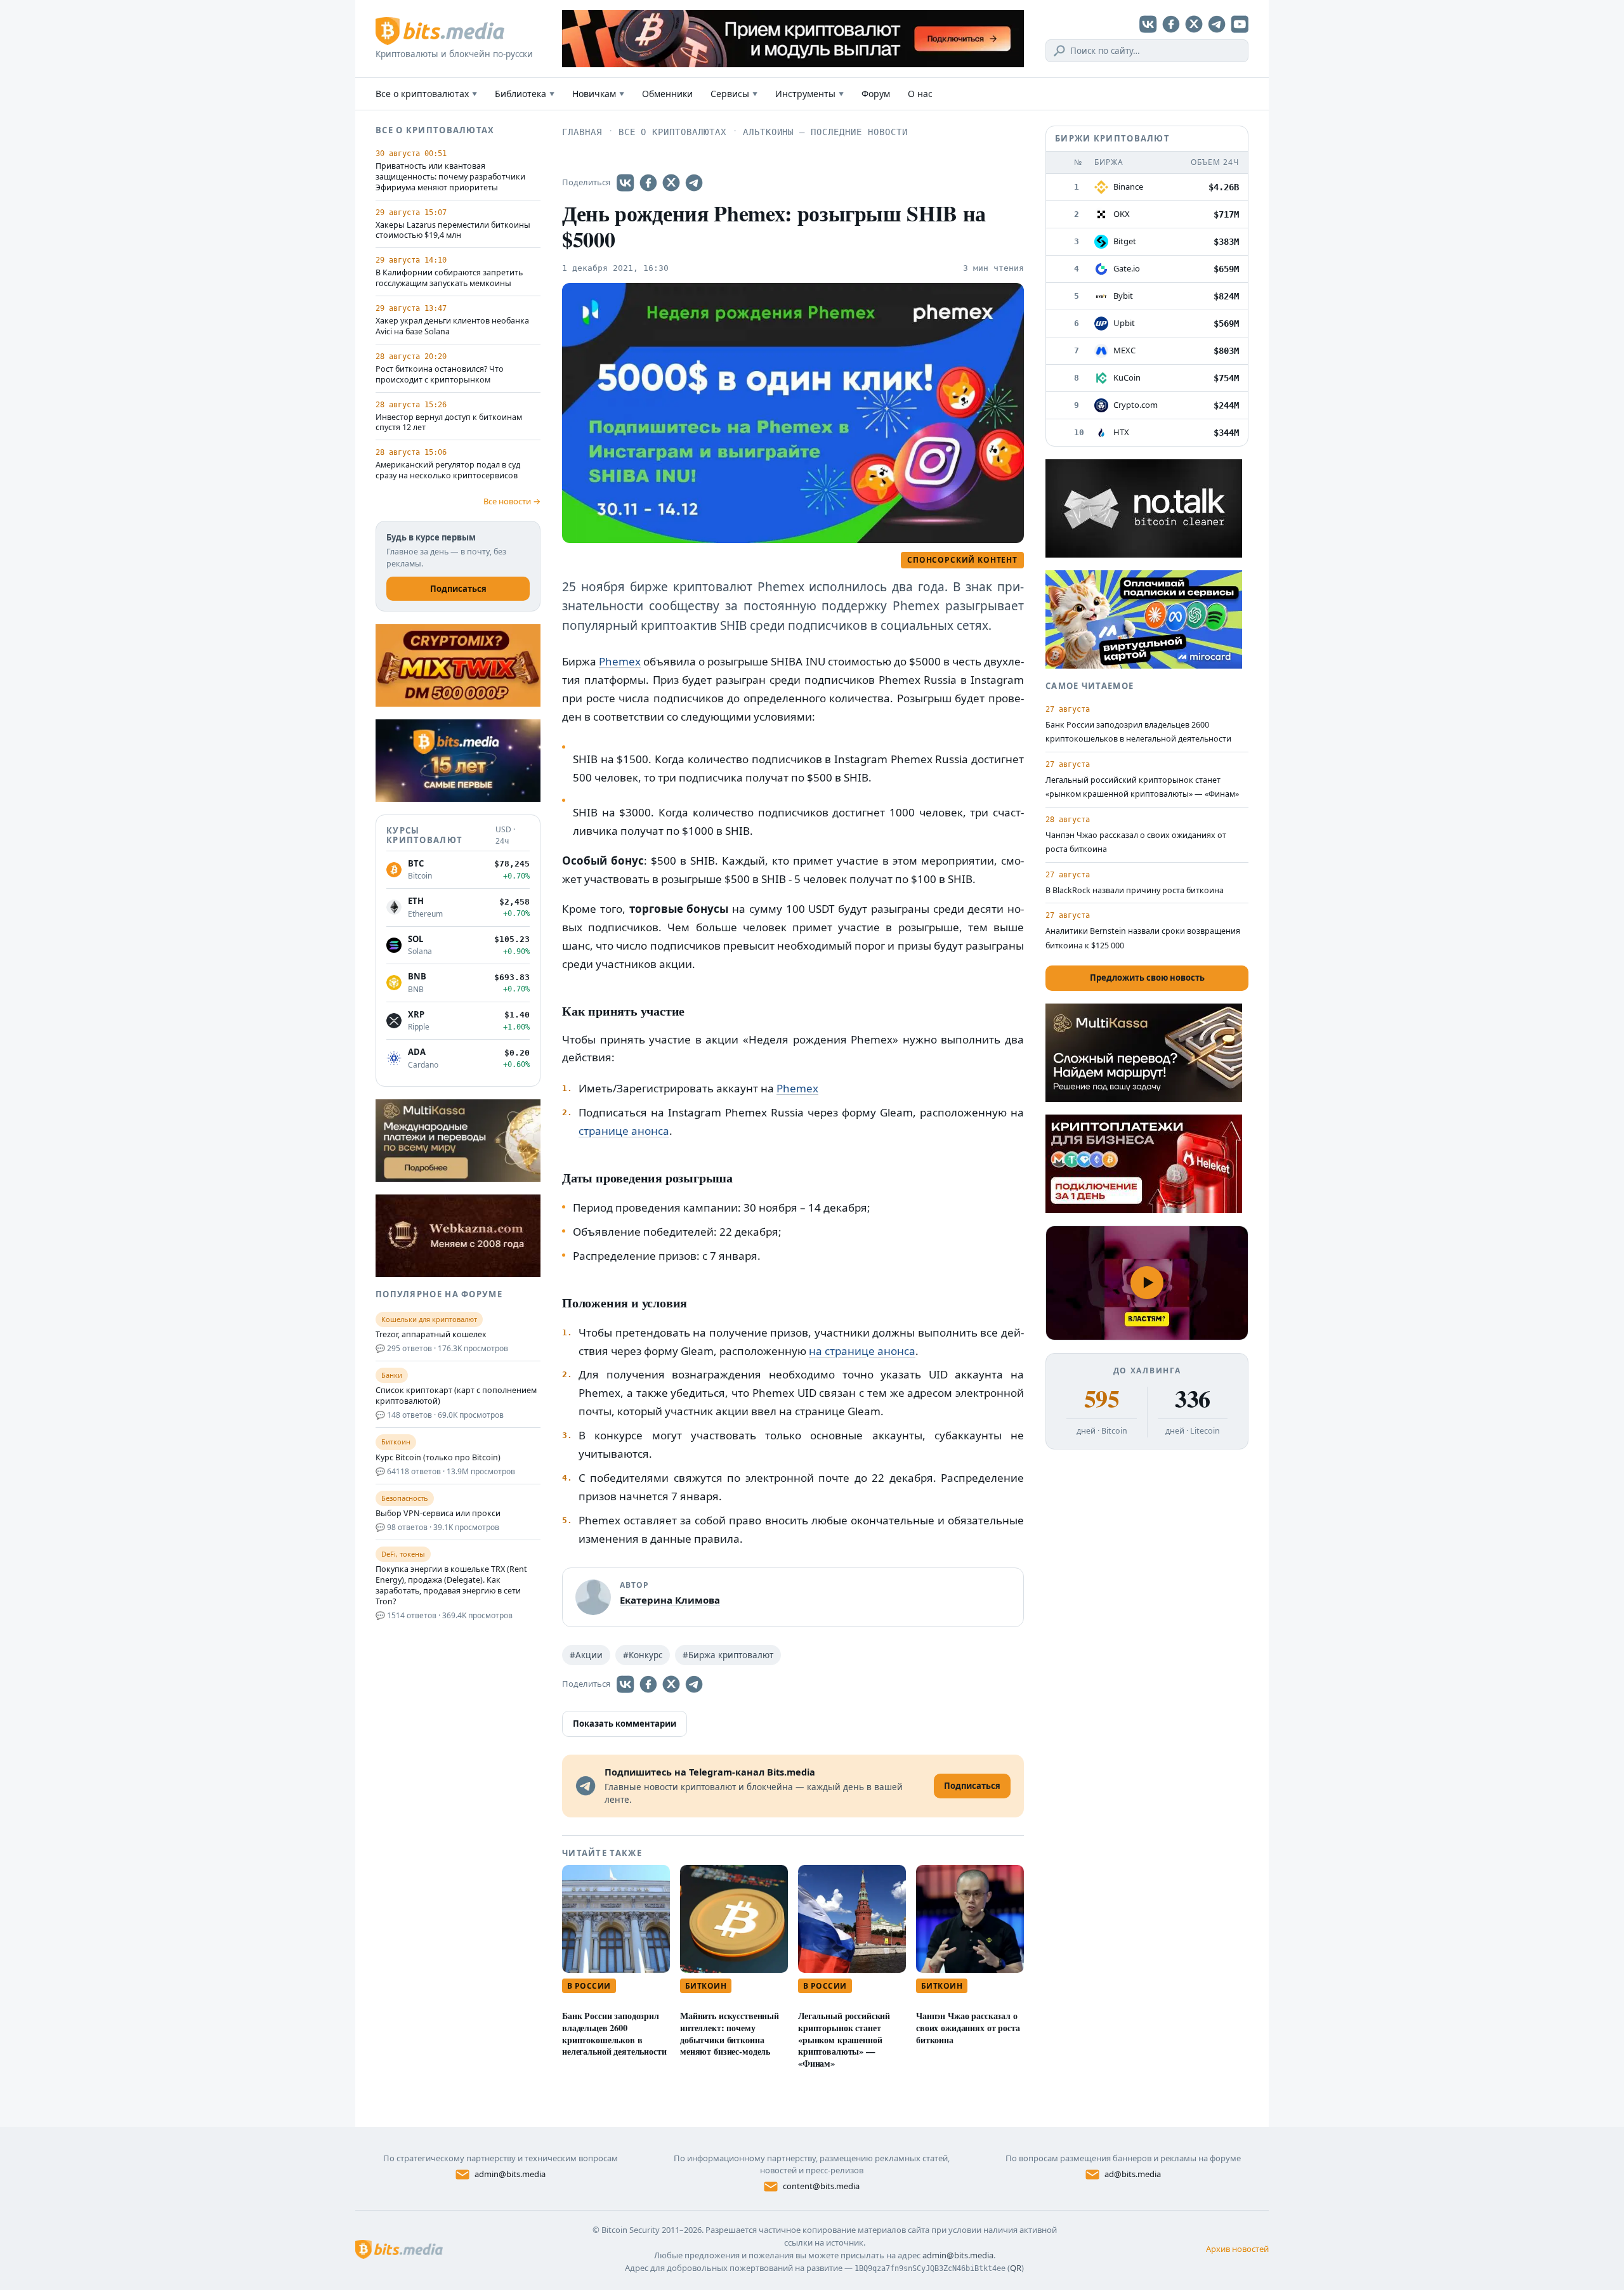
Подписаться (458, 589)
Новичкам (598, 94)
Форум (876, 94)
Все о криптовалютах (426, 94)
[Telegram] (1217, 24)
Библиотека (525, 94)
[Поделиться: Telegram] (694, 183)
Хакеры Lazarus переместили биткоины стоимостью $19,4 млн (453, 231)
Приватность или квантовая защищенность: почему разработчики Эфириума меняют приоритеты (450, 177)
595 (1102, 1399)
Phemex (620, 661)
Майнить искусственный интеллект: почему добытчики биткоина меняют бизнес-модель (730, 2033)
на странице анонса (862, 1351)
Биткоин (706, 1986)
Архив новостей (1237, 2249)
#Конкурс (643, 1655)
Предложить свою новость (1147, 978)
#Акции (586, 1655)
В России (589, 1986)
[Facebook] (1171, 24)
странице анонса (624, 1131)
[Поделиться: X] (671, 183)
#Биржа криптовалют (728, 1655)
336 (1192, 1399)
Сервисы (734, 94)
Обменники (667, 94)
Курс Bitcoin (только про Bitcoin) (438, 1458)
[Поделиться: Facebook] (648, 183)
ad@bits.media (1133, 2174)
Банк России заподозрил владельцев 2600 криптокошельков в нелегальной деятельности (614, 2033)
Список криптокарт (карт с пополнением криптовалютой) (456, 1396)
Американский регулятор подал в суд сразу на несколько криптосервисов (448, 470)
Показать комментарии (625, 1724)
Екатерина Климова (670, 1600)
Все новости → (512, 501)
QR (1016, 2268)
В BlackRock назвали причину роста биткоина (1135, 890)
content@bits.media (821, 2186)
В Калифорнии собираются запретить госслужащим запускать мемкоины (449, 278)
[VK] (1148, 24)
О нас (920, 94)
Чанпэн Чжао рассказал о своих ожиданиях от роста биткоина (968, 2028)
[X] (1194, 24)
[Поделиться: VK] (625, 183)
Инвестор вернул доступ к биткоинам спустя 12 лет (449, 423)
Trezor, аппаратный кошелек (431, 1335)
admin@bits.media (510, 2174)
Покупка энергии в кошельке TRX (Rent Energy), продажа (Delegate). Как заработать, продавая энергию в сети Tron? (451, 1586)
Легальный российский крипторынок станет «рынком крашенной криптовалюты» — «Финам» (844, 2039)
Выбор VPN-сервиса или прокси (438, 1514)
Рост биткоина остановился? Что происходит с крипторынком (440, 375)
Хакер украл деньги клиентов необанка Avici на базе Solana (452, 326)
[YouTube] (1240, 24)
